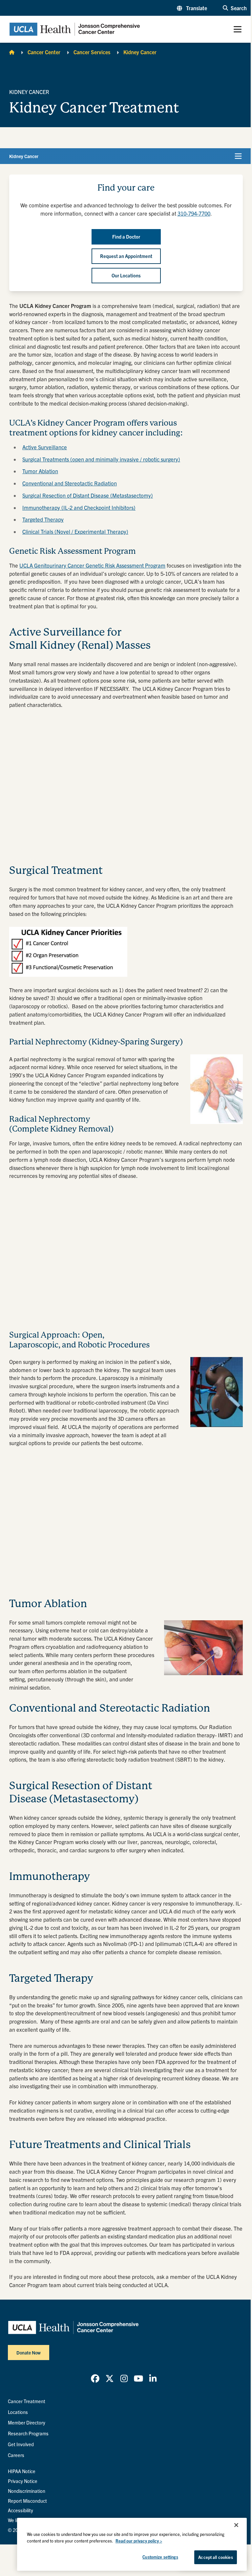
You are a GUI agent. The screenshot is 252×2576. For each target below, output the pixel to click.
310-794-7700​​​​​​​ (194, 213)
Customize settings (160, 2557)
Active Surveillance (45, 447)
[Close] (236, 2525)
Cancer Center (44, 52)
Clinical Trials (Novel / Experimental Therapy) (75, 531)
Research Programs (28, 2433)
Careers (16, 2455)
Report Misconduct (27, 2501)
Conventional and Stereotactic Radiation (70, 483)
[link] (95, 2378)
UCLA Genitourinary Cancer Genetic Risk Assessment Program (92, 565)
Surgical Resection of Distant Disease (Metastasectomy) (88, 495)
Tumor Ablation (40, 471)
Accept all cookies (215, 2557)
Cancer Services (92, 52)
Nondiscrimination (27, 2491)
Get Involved (21, 2444)
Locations (18, 2412)
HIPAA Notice (22, 2471)
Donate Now (29, 2353)
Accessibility (21, 2510)
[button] (192, 8)
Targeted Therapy (43, 519)
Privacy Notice (23, 2481)
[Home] (12, 52)
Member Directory (27, 2423)
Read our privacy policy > (139, 2541)
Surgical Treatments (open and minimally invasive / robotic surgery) (101, 459)
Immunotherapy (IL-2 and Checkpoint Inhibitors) (79, 507)
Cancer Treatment (27, 2401)
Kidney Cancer (140, 52)
